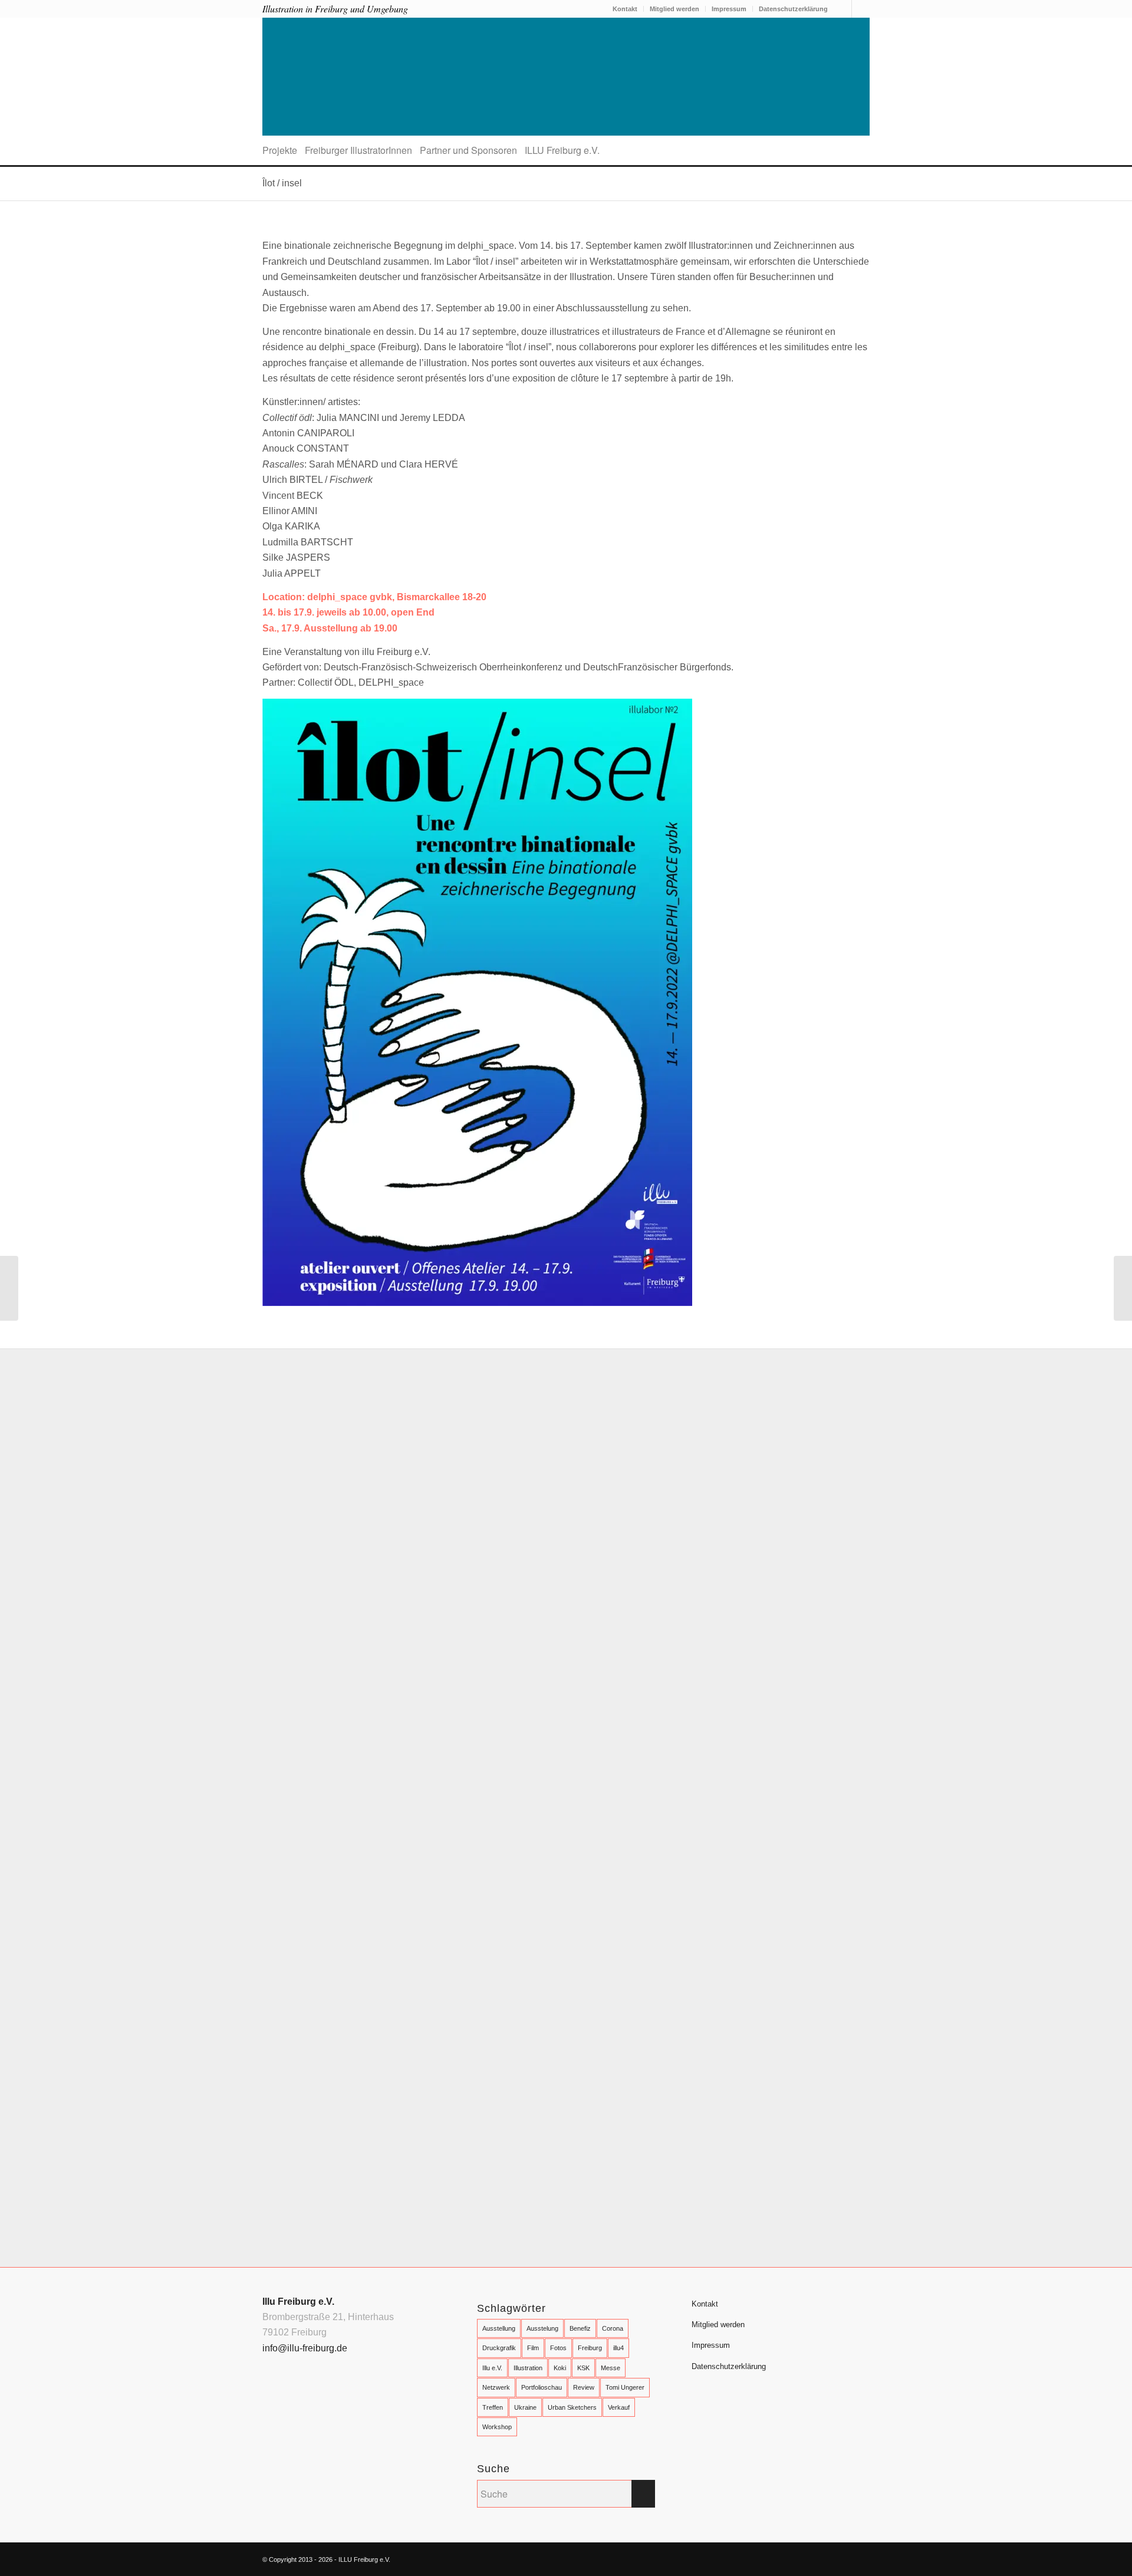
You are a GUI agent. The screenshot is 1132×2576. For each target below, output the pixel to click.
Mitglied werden (674, 9)
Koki (560, 2368)
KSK (583, 2368)
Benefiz (580, 2328)
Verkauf (619, 2407)
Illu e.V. (492, 2368)
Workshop (497, 2427)
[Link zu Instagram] (861, 9)
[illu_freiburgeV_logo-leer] (566, 77)
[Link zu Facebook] (843, 9)
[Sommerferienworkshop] (9, 1288)
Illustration (528, 2368)
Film (533, 2348)
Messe (611, 2368)
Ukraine (525, 2407)
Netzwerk (496, 2387)
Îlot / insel (282, 183)
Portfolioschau (542, 2387)
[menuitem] (625, 9)
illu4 (618, 2348)
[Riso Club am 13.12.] (1123, 1288)
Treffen (493, 2407)
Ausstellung (499, 2328)
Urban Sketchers (572, 2407)
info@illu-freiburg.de (305, 2348)
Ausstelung (542, 2328)
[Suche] (866, 150)
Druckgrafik (499, 2348)
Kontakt (625, 9)
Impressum (729, 9)
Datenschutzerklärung (793, 9)
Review (584, 2387)
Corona (613, 2328)
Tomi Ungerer (625, 2387)
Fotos (558, 2348)
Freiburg (590, 2348)
